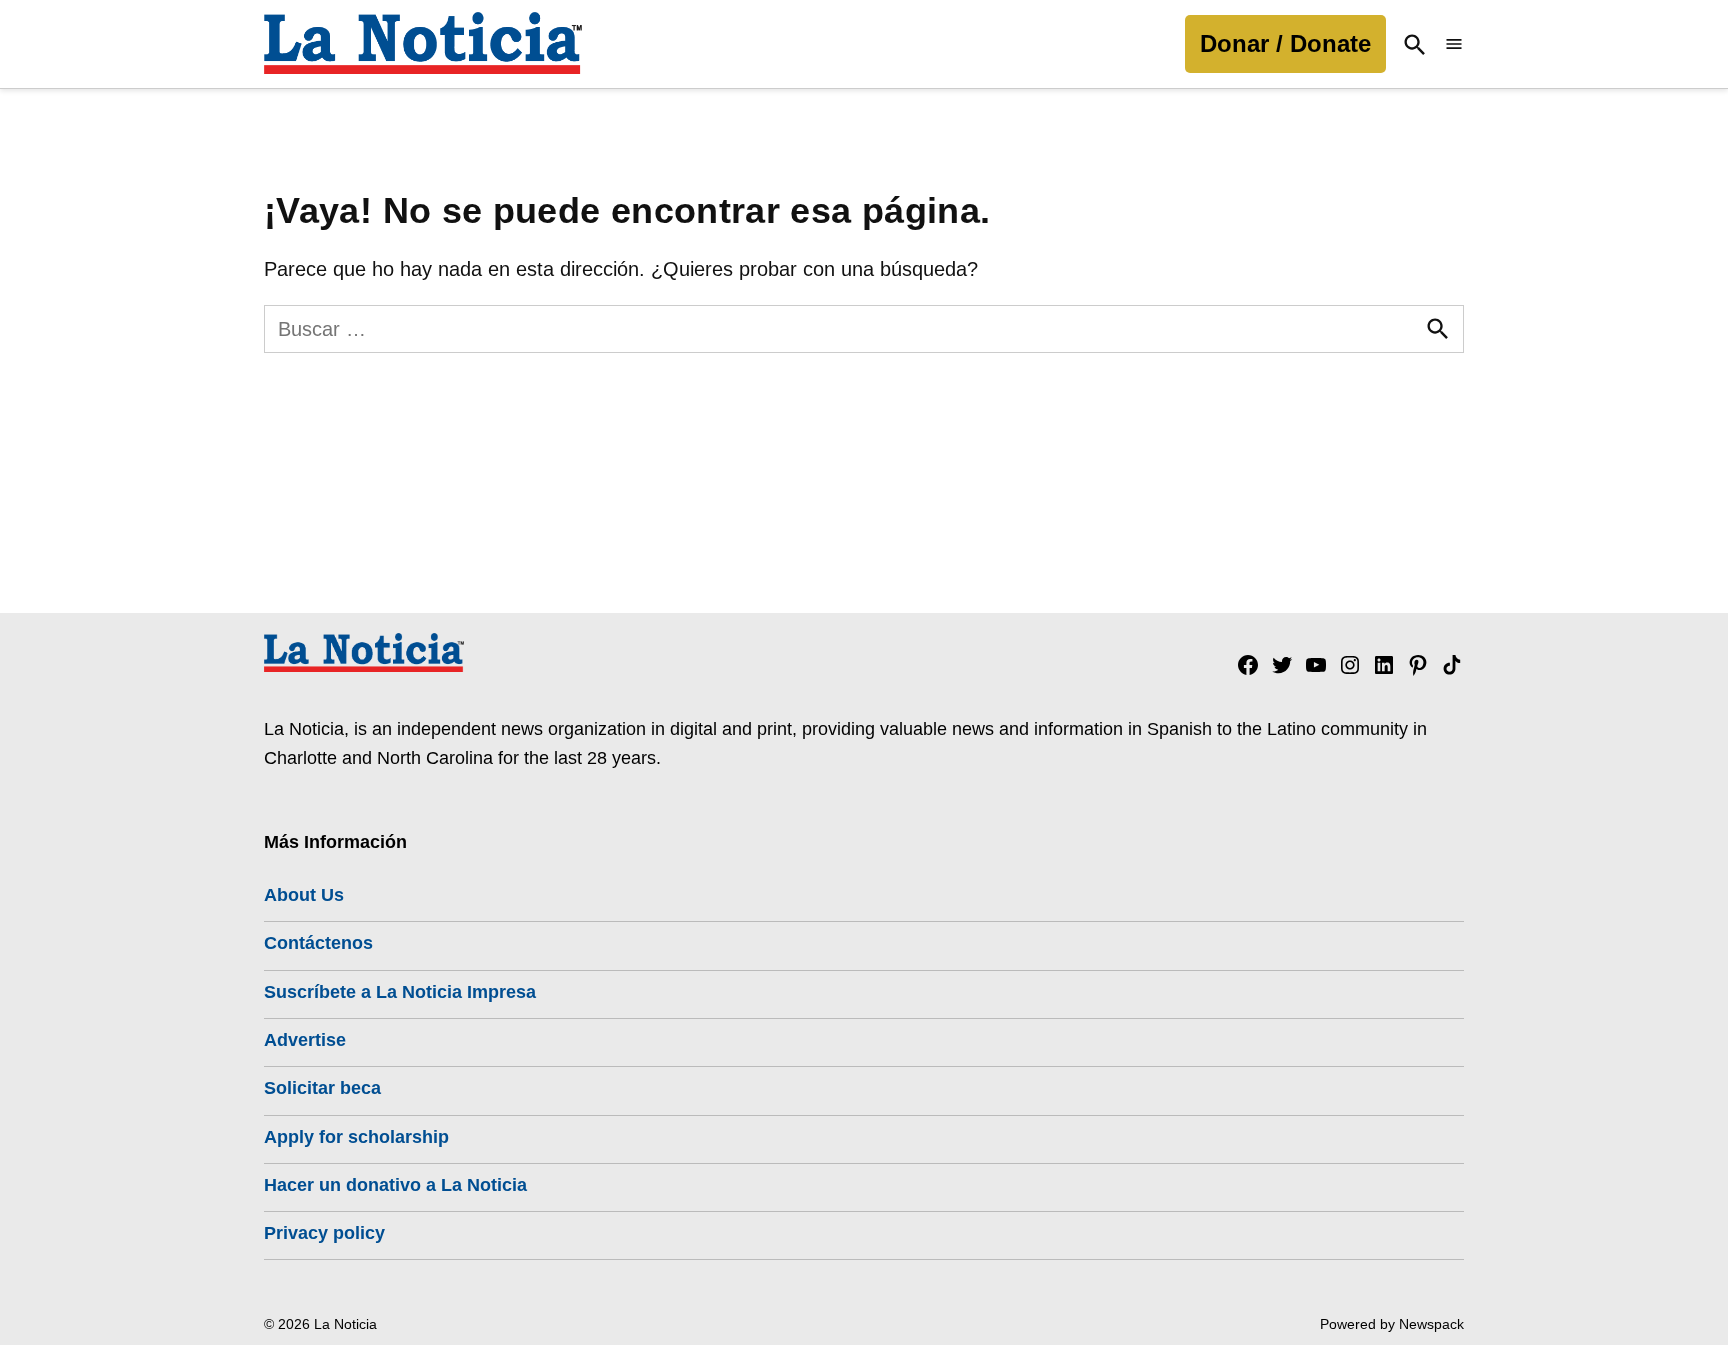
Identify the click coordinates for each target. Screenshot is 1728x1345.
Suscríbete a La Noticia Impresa (400, 992)
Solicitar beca (322, 1088)
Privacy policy (324, 1233)
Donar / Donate (1285, 43)
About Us (304, 895)
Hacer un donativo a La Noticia (395, 1185)
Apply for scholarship (356, 1137)
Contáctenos (318, 943)
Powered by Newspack (1392, 1324)
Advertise (305, 1040)
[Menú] (1454, 44)
